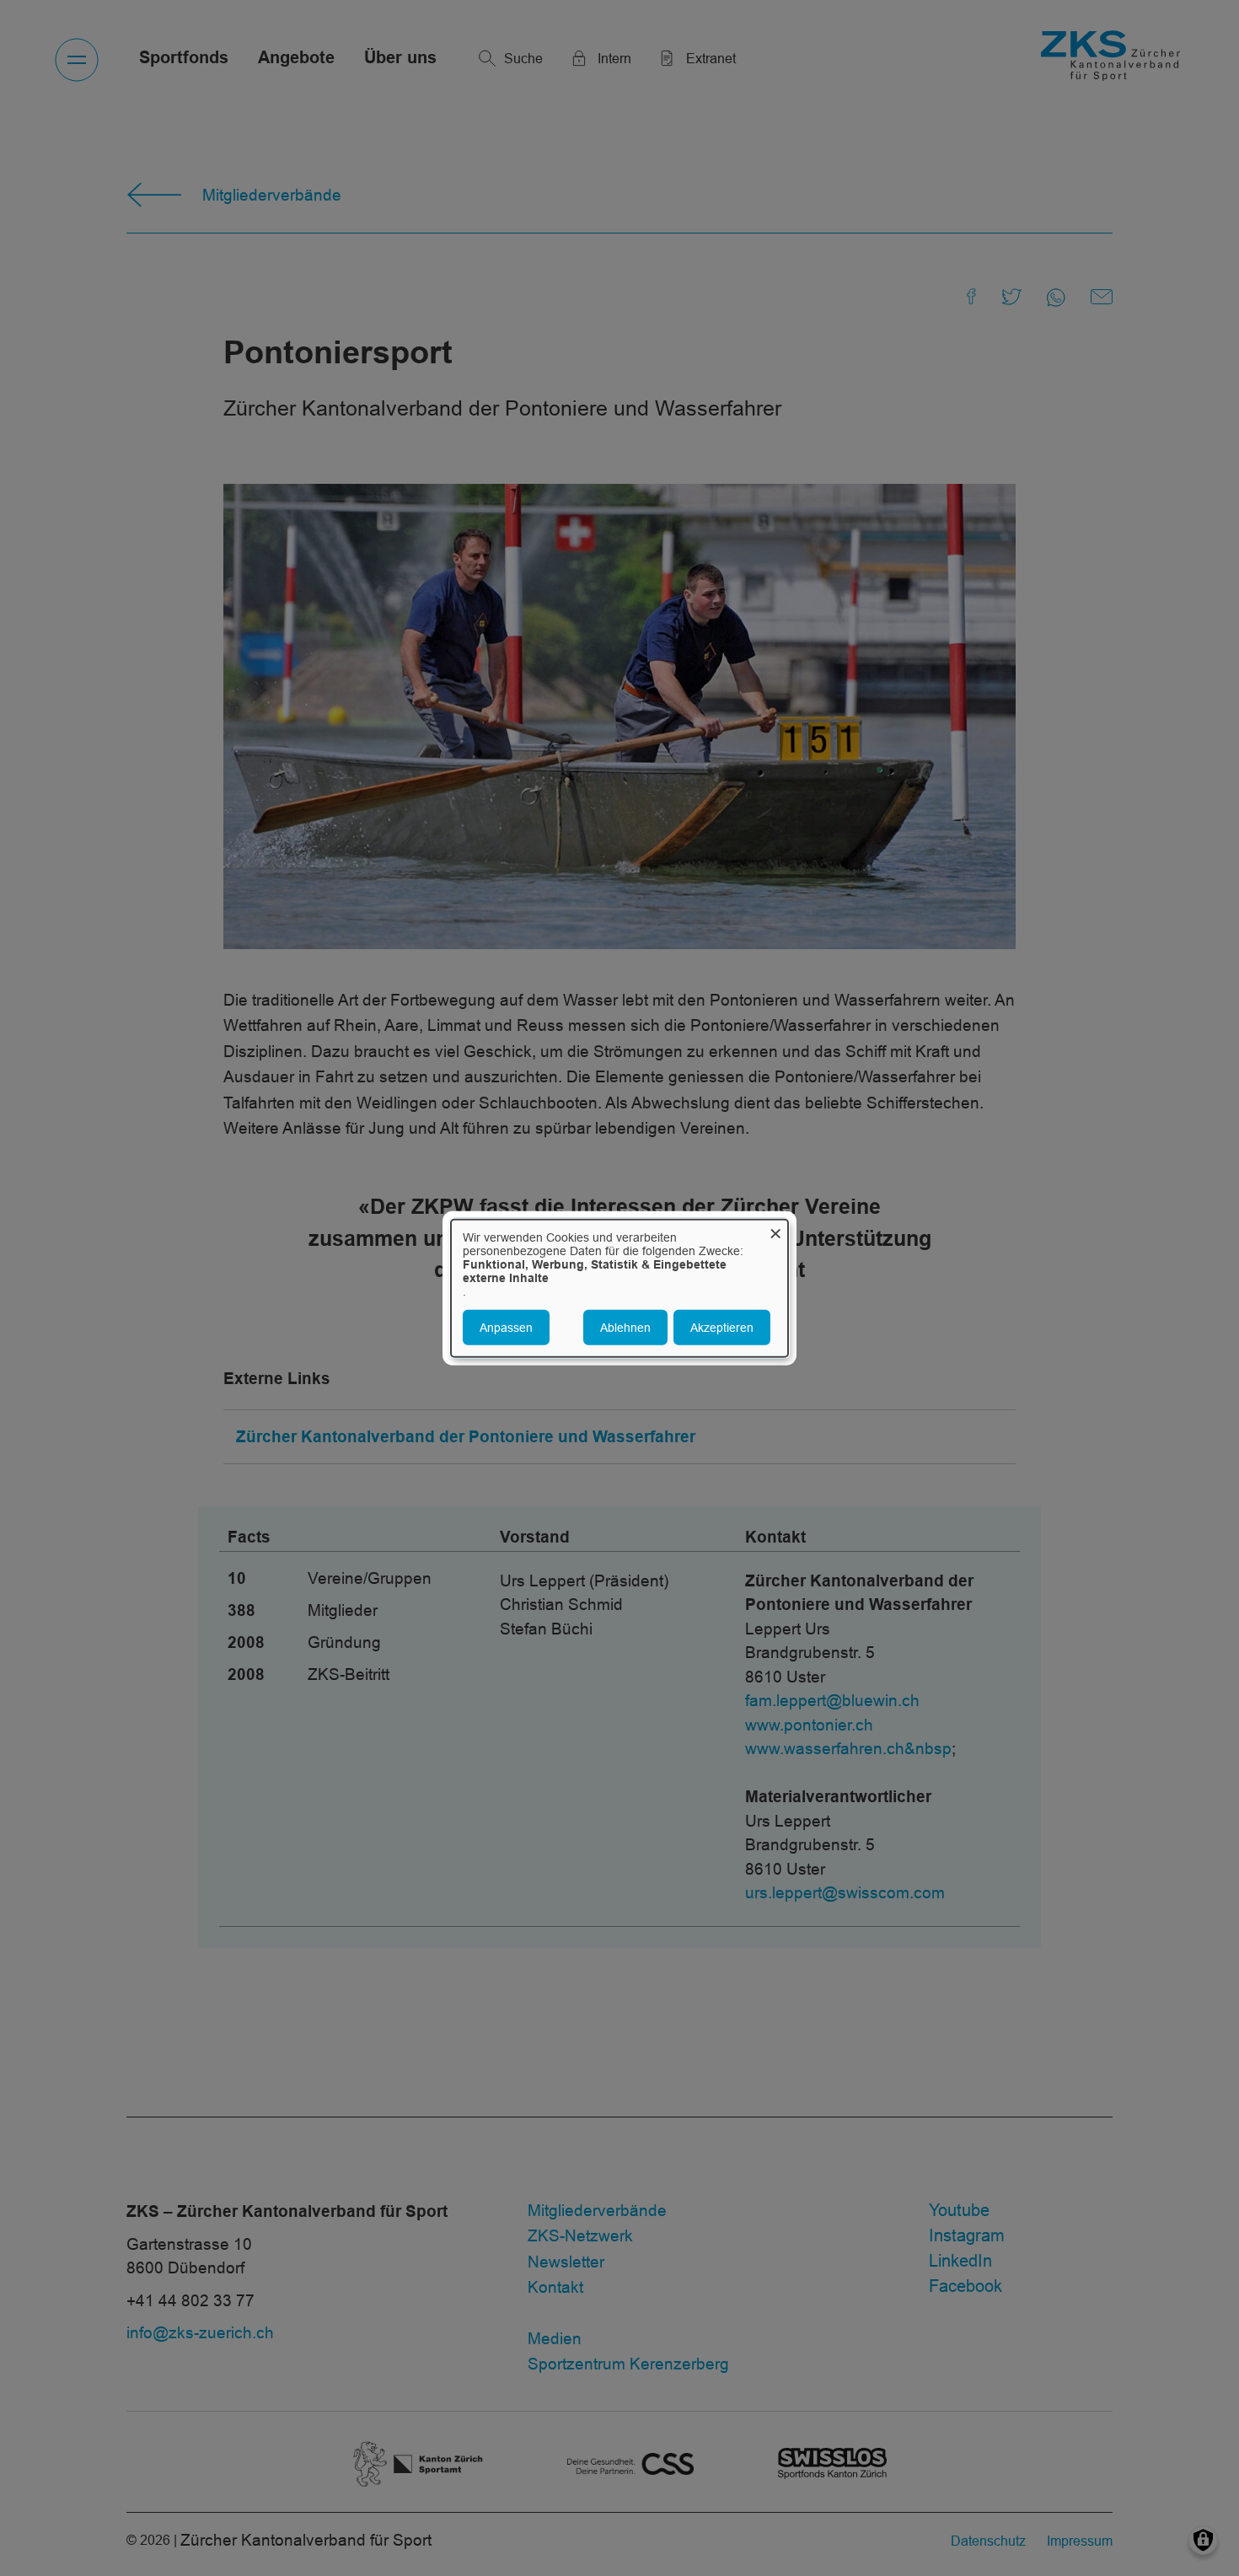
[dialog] (619, 1288)
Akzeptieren (722, 1327)
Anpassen (506, 1327)
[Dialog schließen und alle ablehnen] (775, 1230)
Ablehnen (625, 1327)
